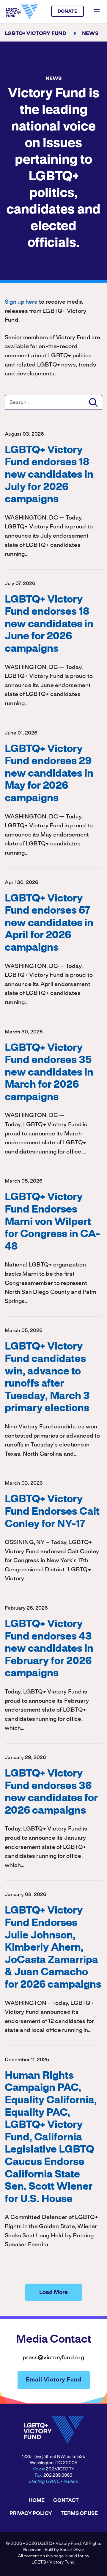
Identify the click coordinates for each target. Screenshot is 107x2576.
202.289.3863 (58, 2475)
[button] (93, 402)
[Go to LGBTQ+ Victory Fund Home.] (22, 12)
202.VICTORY (60, 2469)
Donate (68, 12)
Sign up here (21, 302)
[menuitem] (37, 2500)
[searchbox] (53, 402)
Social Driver (72, 2550)
